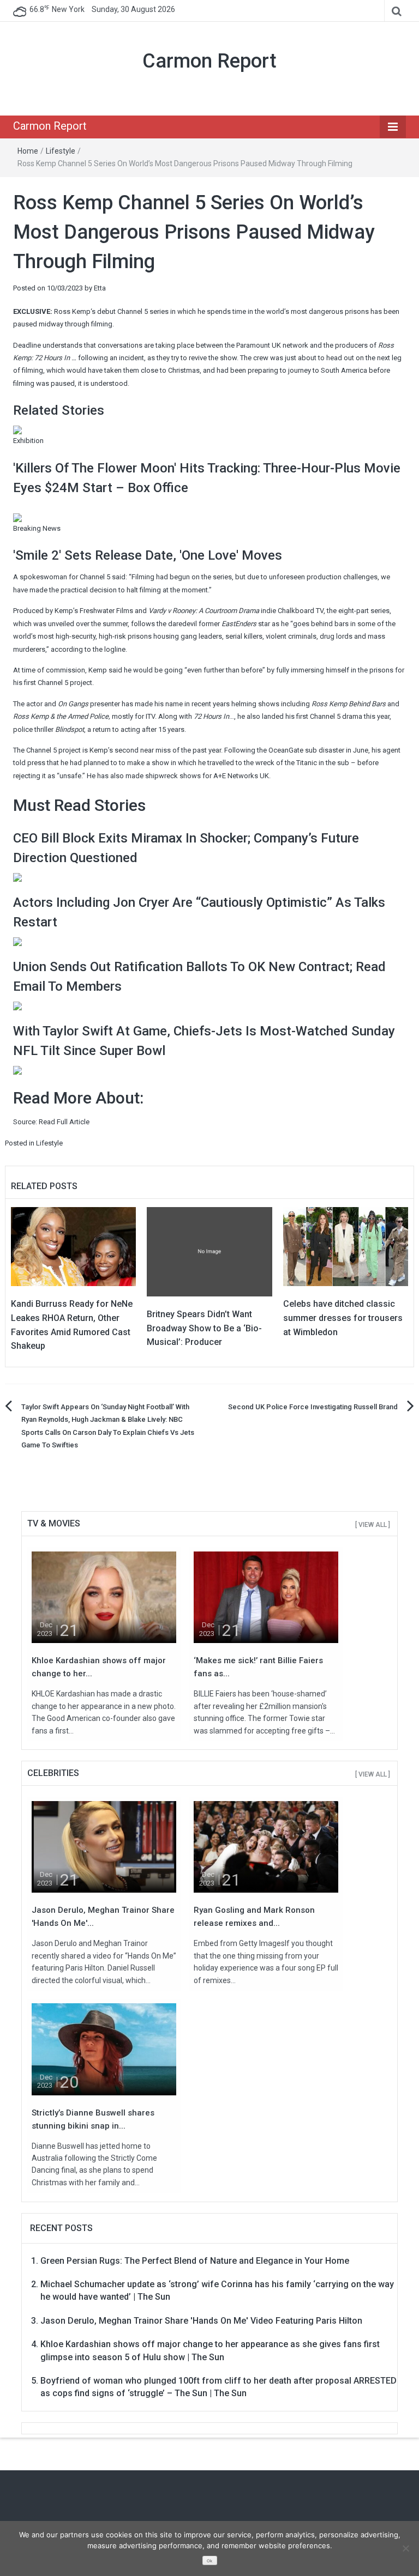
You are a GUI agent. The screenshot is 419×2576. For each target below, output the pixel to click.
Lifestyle (61, 151)
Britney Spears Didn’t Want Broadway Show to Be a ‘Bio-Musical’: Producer (204, 1328)
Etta (100, 288)
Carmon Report (209, 61)
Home (28, 151)
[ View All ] (373, 1525)
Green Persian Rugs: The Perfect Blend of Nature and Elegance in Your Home (195, 2261)
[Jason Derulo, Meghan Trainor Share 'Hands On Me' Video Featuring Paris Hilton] (104, 1847)
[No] (405, 2548)
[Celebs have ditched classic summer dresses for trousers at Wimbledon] (346, 1246)
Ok (209, 2561)
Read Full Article (64, 1122)
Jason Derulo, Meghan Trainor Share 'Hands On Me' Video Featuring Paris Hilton (201, 2321)
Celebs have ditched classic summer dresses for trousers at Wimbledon (343, 1318)
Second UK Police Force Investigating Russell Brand (313, 1407)
